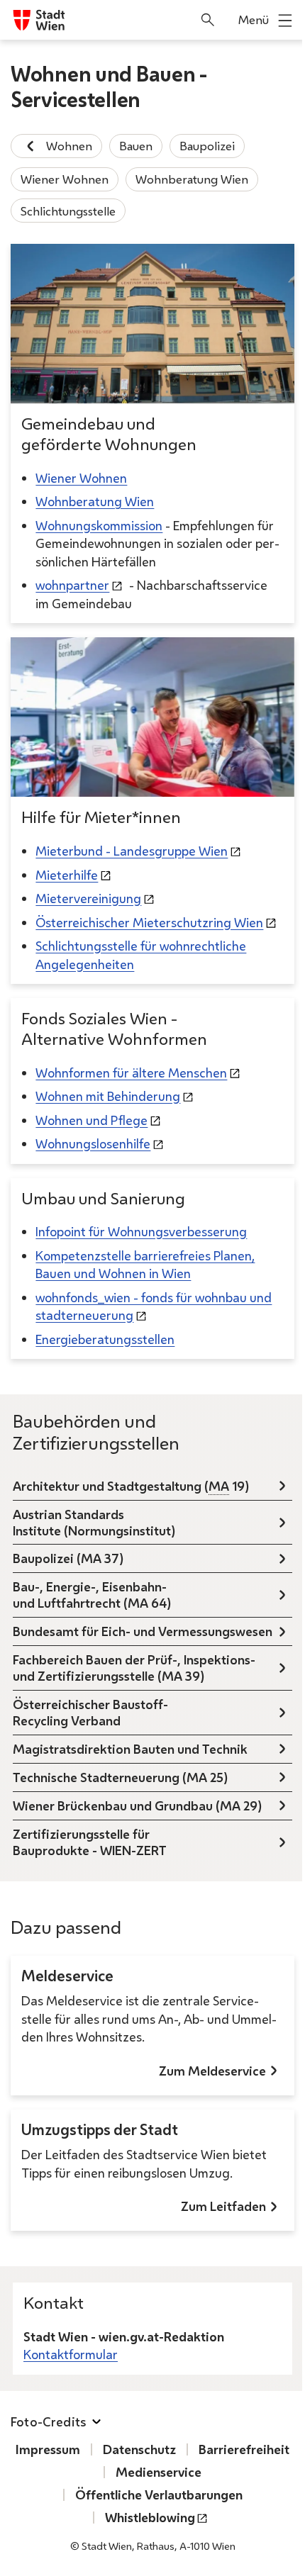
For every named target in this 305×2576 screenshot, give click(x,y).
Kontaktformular (71, 2354)
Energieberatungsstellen (105, 1339)
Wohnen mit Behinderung (108, 1096)
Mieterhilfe (67, 875)
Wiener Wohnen (65, 179)
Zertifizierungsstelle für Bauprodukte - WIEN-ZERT (90, 1842)
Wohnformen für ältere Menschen (131, 1073)
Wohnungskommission (99, 525)
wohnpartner (72, 585)
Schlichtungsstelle (68, 211)
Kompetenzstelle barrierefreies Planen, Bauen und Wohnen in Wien (145, 1265)
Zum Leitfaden (223, 2206)
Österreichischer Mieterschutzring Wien (149, 922)
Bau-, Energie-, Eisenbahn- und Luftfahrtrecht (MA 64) (92, 1595)
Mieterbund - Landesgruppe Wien (132, 851)
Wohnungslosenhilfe (93, 1143)
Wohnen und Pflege (91, 1120)
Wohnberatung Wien (192, 179)
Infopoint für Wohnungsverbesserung (141, 1231)
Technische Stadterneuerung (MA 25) (120, 1777)
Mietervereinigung (88, 898)
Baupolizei (207, 146)
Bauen (136, 146)
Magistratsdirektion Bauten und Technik (130, 1749)
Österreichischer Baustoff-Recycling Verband (90, 1712)
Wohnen (69, 146)
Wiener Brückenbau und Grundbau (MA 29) (137, 1805)
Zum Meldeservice (212, 2071)
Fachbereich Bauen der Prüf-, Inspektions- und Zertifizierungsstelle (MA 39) (134, 1668)
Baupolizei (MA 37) (68, 1558)
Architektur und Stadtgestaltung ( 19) (131, 1486)
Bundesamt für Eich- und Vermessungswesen (143, 1631)
